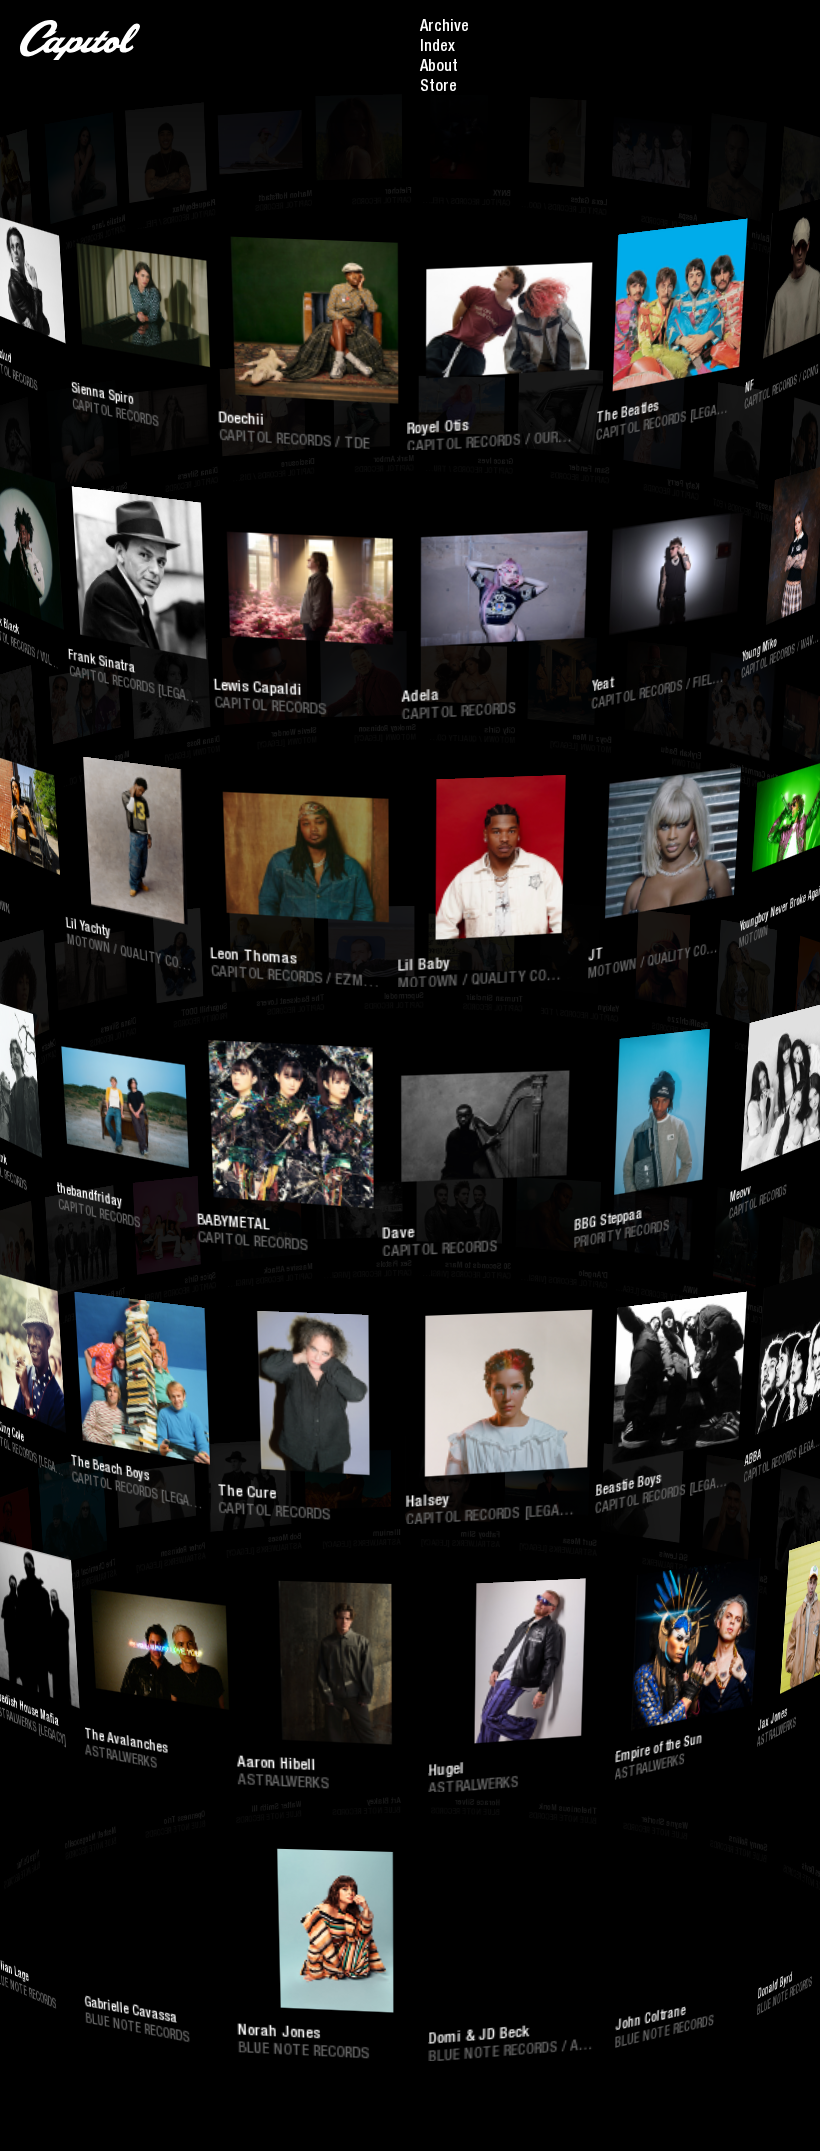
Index (437, 48)
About (439, 68)
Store (438, 88)
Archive (444, 28)
